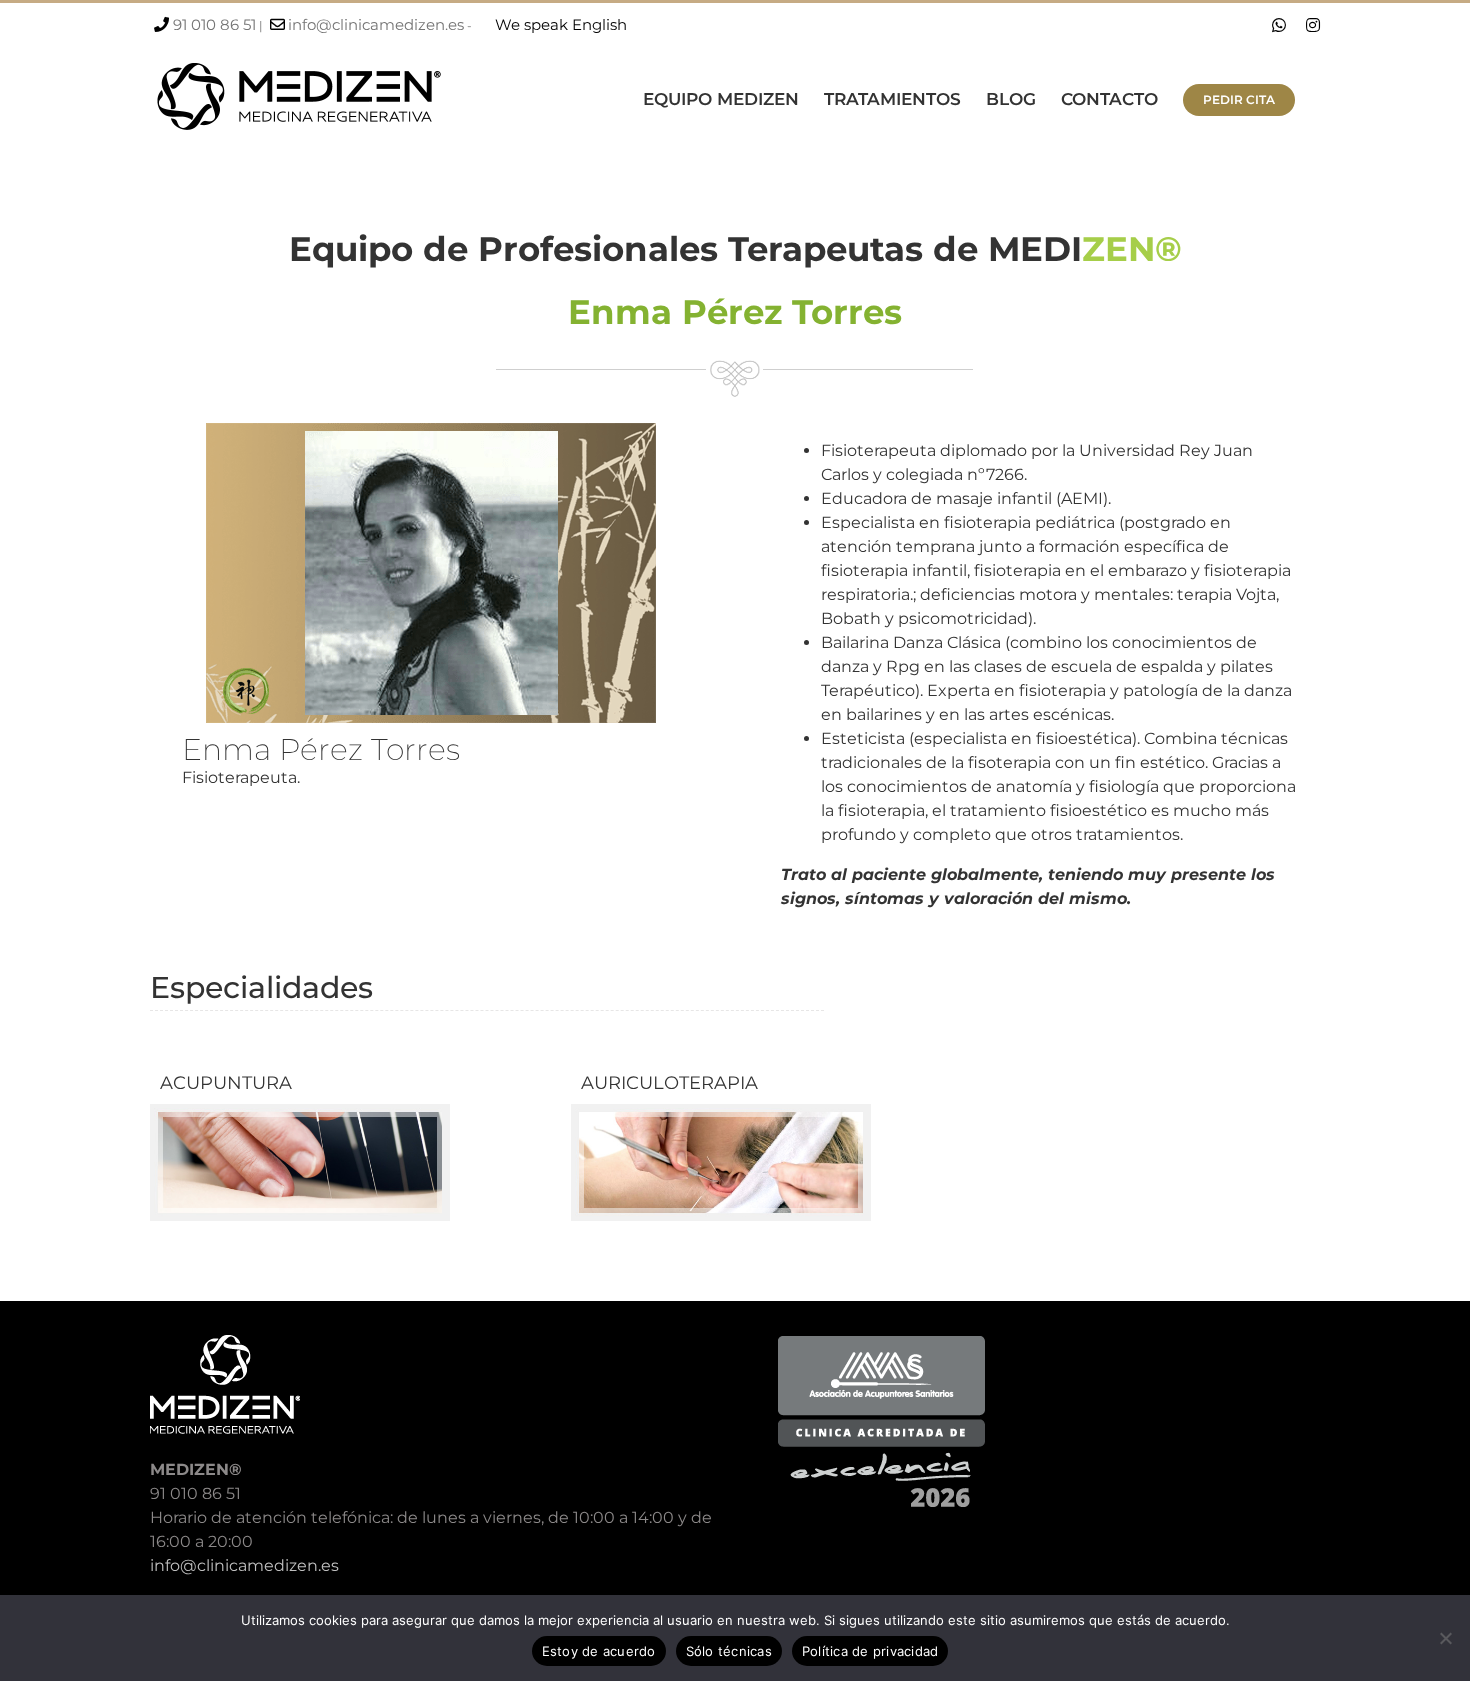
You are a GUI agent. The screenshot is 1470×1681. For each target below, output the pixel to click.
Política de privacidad (870, 1651)
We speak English (561, 24)
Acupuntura (226, 1083)
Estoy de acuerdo (599, 1651)
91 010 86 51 (214, 24)
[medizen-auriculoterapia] (721, 1111)
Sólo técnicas (729, 1651)
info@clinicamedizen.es (376, 24)
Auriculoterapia (669, 1083)
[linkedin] (683, 798)
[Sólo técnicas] (1445, 1638)
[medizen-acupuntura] (300, 1111)
